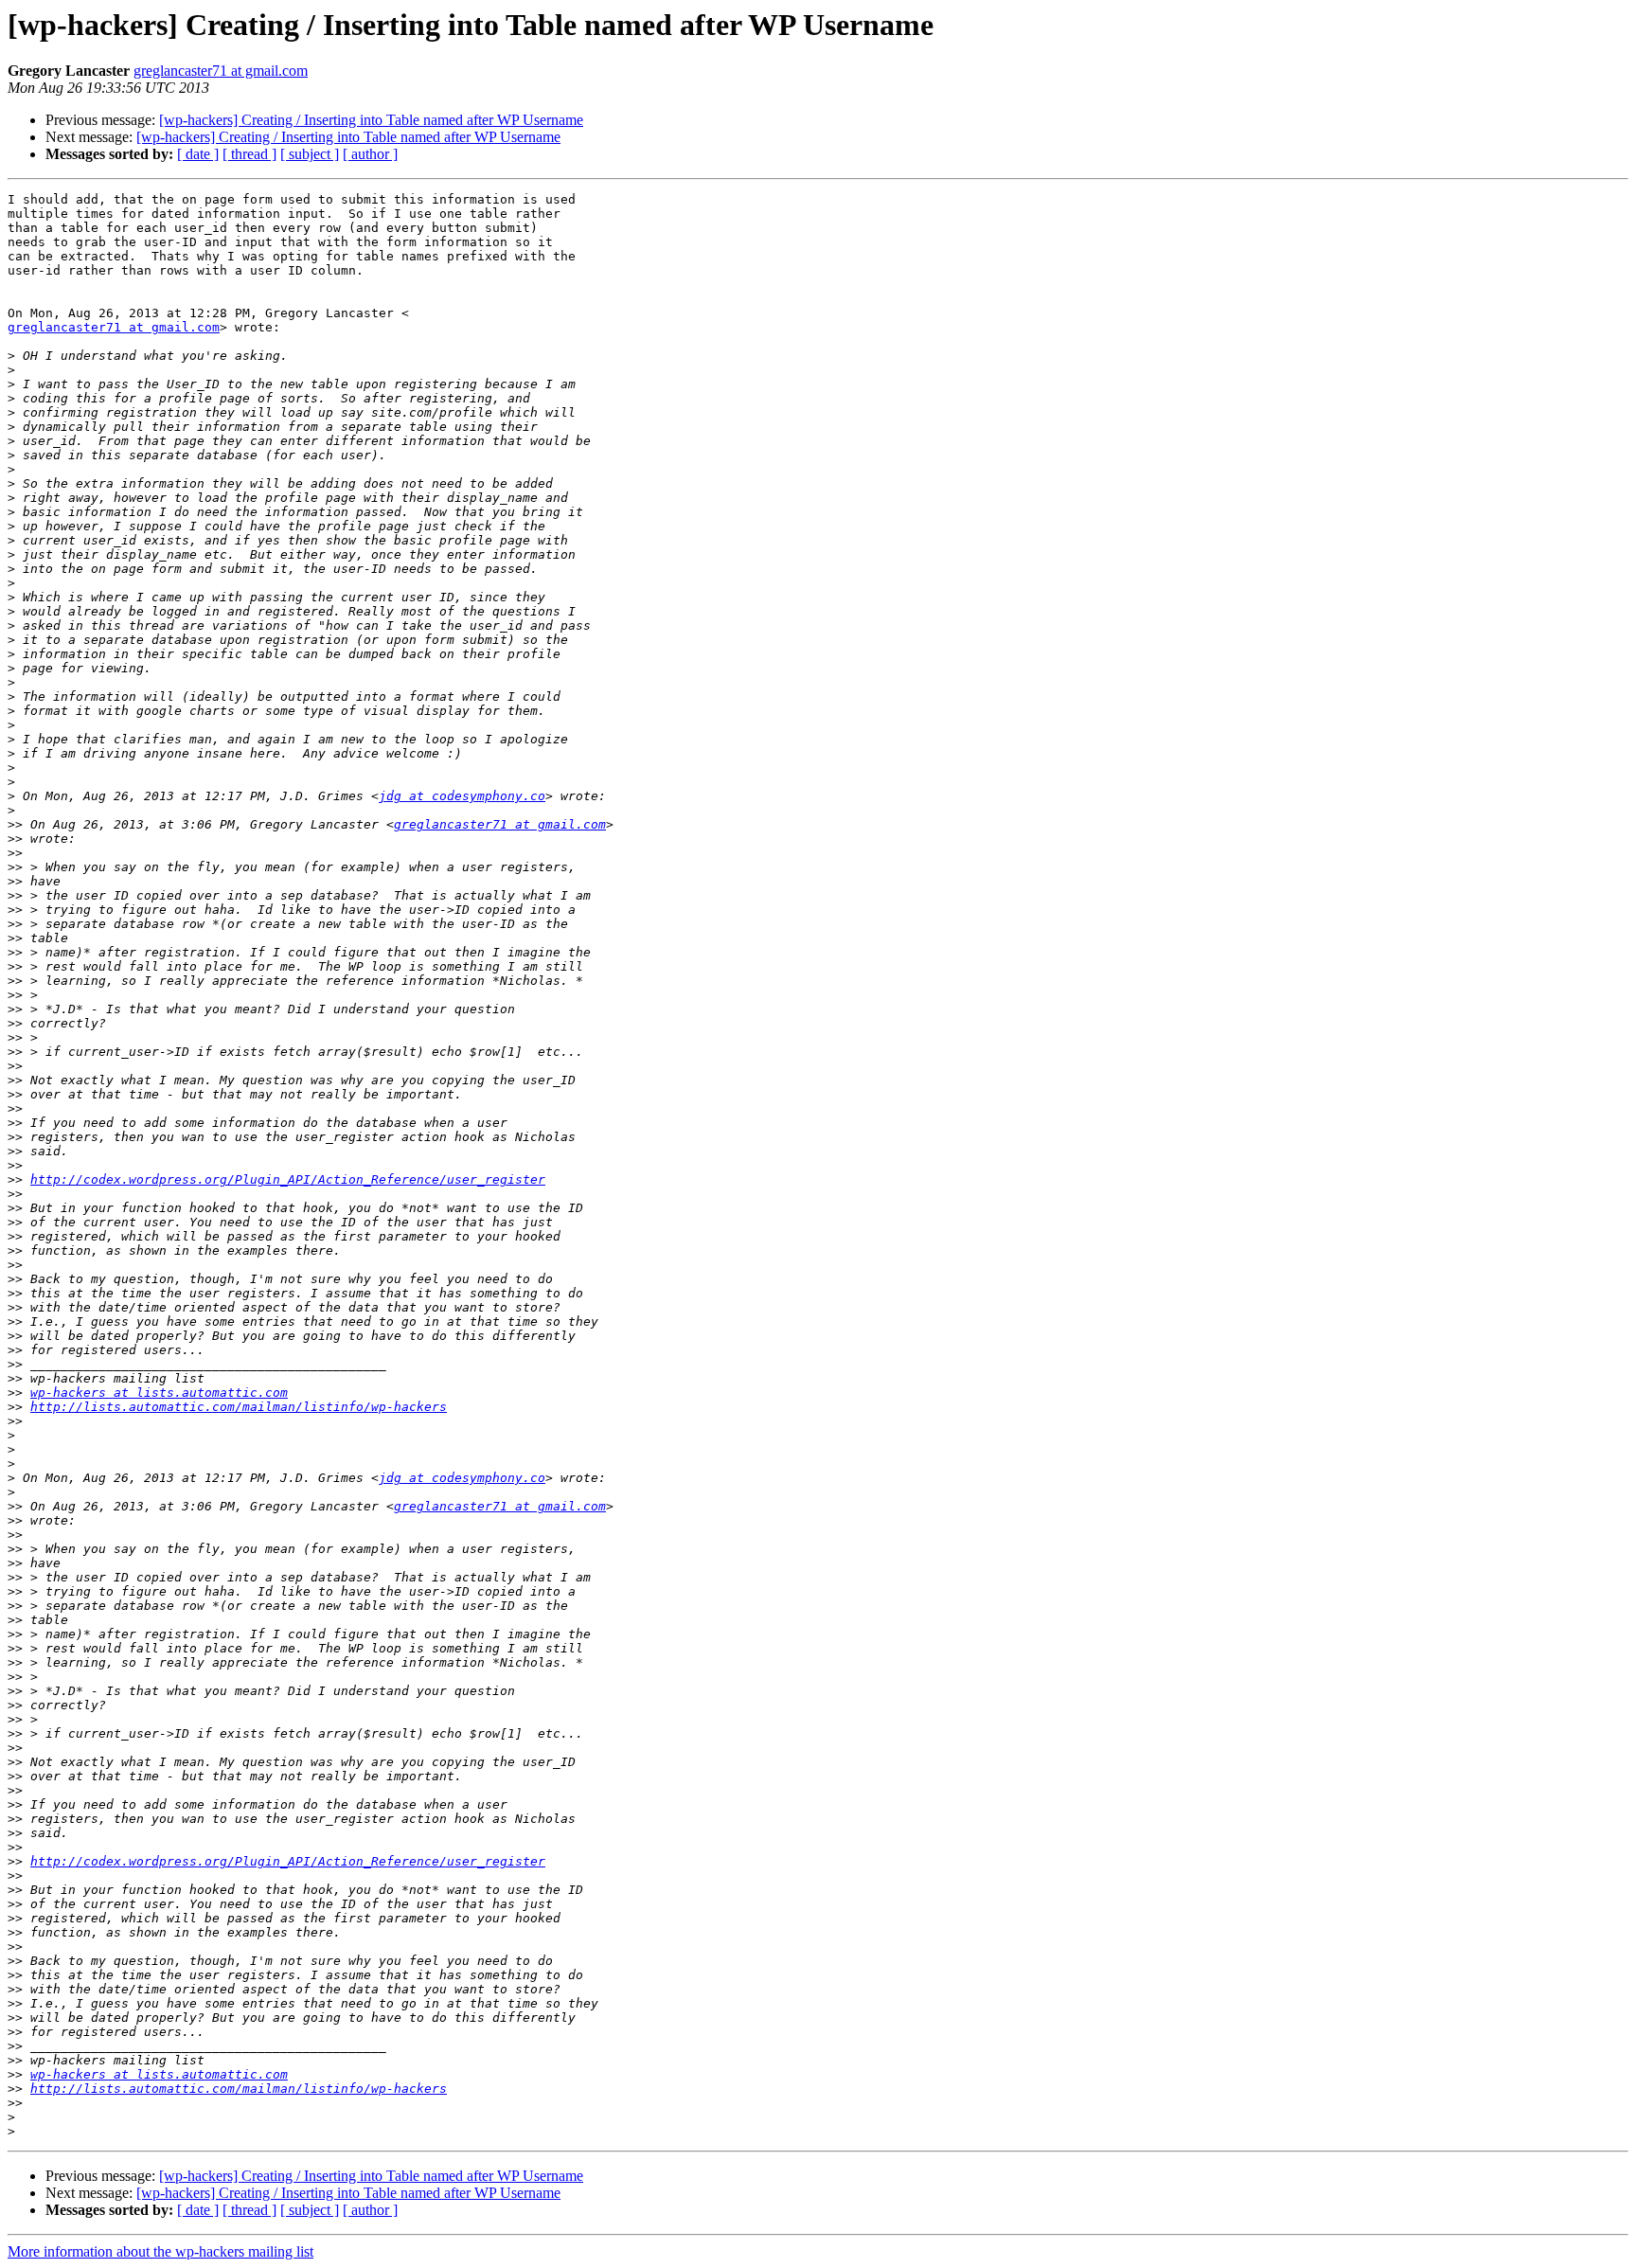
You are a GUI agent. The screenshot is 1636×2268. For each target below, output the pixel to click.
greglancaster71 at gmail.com (221, 71)
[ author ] (370, 154)
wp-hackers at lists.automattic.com (159, 1393)
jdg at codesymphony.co (462, 796)
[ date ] (198, 154)
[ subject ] (310, 154)
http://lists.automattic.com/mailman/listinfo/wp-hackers (239, 1407)
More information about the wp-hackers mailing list (160, 2251)
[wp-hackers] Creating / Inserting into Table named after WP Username (371, 120)
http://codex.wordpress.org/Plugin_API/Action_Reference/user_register (288, 1179)
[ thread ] (249, 154)
